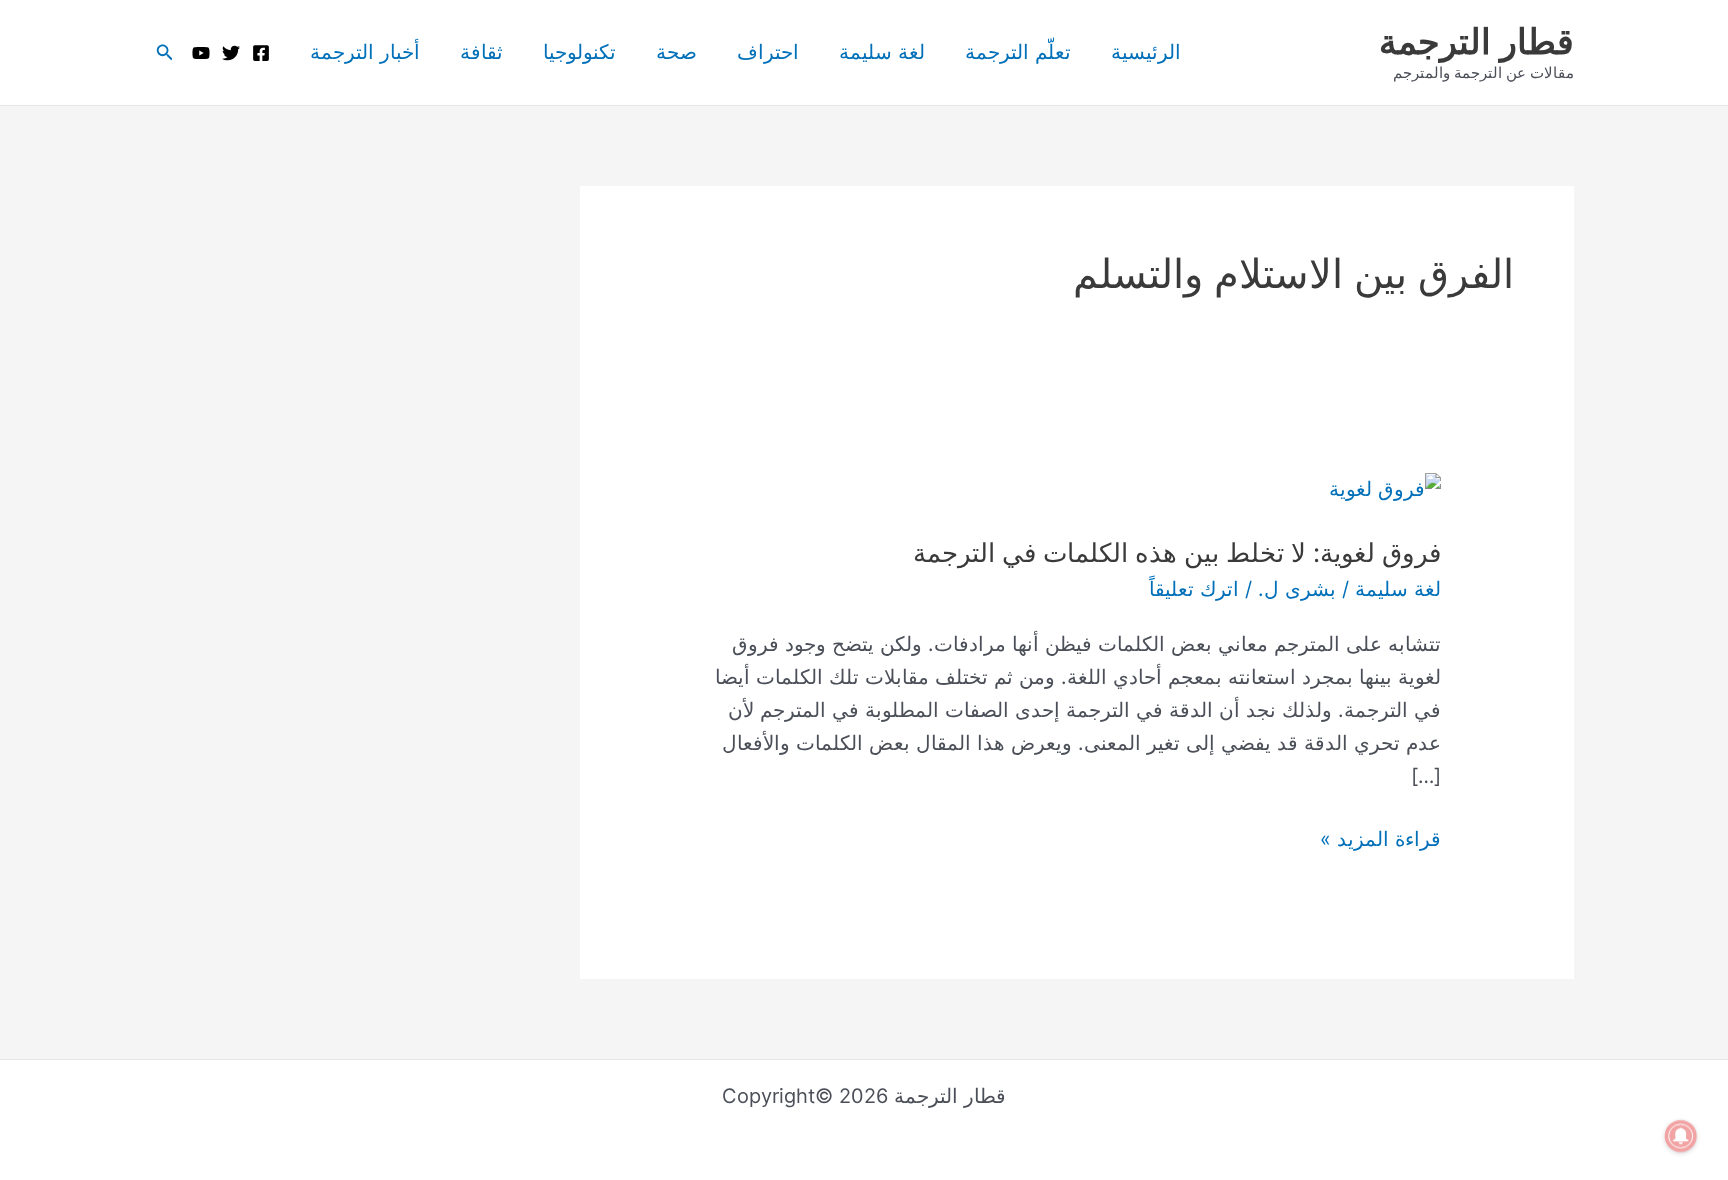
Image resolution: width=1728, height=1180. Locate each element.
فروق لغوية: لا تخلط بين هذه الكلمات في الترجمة (1177, 552)
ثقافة (481, 52)
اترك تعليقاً (1194, 589)
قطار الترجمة (1476, 41)
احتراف (768, 52)
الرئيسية (1146, 52)
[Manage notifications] (1681, 1136)
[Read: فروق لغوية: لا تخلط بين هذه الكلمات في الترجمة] (1385, 488)
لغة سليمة (882, 52)
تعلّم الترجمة (1018, 52)
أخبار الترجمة (365, 52)
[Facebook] (261, 53)
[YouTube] (201, 53)
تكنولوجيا (579, 52)
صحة (676, 52)
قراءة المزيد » (1380, 837)
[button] (163, 52)
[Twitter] (231, 53)
